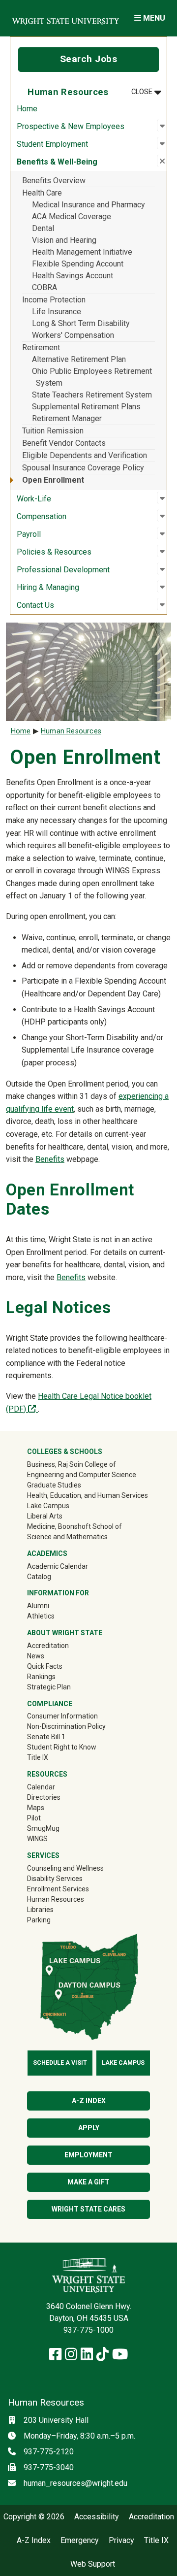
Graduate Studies (54, 1485)
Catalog (39, 1577)
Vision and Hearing (64, 240)
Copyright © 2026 (34, 2517)
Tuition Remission (53, 431)
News (36, 1656)
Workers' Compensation (73, 335)
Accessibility (97, 2517)
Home (27, 109)
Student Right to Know (62, 1747)
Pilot (34, 1818)
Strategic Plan (49, 1687)
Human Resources (71, 731)
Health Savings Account (73, 276)
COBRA (44, 287)
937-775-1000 (88, 2330)
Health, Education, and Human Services (88, 1495)
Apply (89, 2128)
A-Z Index (89, 2101)
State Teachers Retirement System (92, 395)
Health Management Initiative (82, 252)
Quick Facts (45, 1666)
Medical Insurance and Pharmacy (88, 205)
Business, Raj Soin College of (72, 1464)
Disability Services (55, 1879)
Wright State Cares (88, 2209)
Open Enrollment (53, 480)
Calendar (41, 1787)
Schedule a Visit (60, 2063)
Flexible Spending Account (78, 264)
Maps (36, 1808)
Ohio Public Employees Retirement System (92, 377)
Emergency (80, 2541)
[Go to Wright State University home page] (65, 18)
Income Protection (54, 300)
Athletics (55, 1616)
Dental (43, 228)
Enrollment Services (58, 1889)
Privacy (121, 2541)
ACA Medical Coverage (72, 216)
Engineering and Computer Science (82, 1475)
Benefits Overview (54, 181)
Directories (44, 1797)
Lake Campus (48, 1506)
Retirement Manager (67, 418)
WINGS (37, 1839)
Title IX (38, 1757)
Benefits (50, 1159)
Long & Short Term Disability (81, 323)
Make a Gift (88, 2182)
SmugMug (57, 1828)
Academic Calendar (58, 1566)
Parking (39, 1920)
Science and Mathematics (67, 1537)
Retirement (41, 347)
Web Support (93, 2564)
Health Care (42, 193)
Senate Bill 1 (46, 1737)
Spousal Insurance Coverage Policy (83, 468)
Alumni (52, 1605)
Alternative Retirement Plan (79, 359)
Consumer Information (62, 1716)
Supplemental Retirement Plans (86, 407)
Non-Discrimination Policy (66, 1726)
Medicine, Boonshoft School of (74, 1526)
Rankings (41, 1677)
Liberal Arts (45, 1516)
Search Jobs (89, 59)
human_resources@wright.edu (75, 2483)
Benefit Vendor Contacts (64, 443)
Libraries (40, 1910)
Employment (88, 2155)
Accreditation (48, 1646)
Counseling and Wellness (65, 1868)
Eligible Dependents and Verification (85, 455)
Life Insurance (57, 312)
